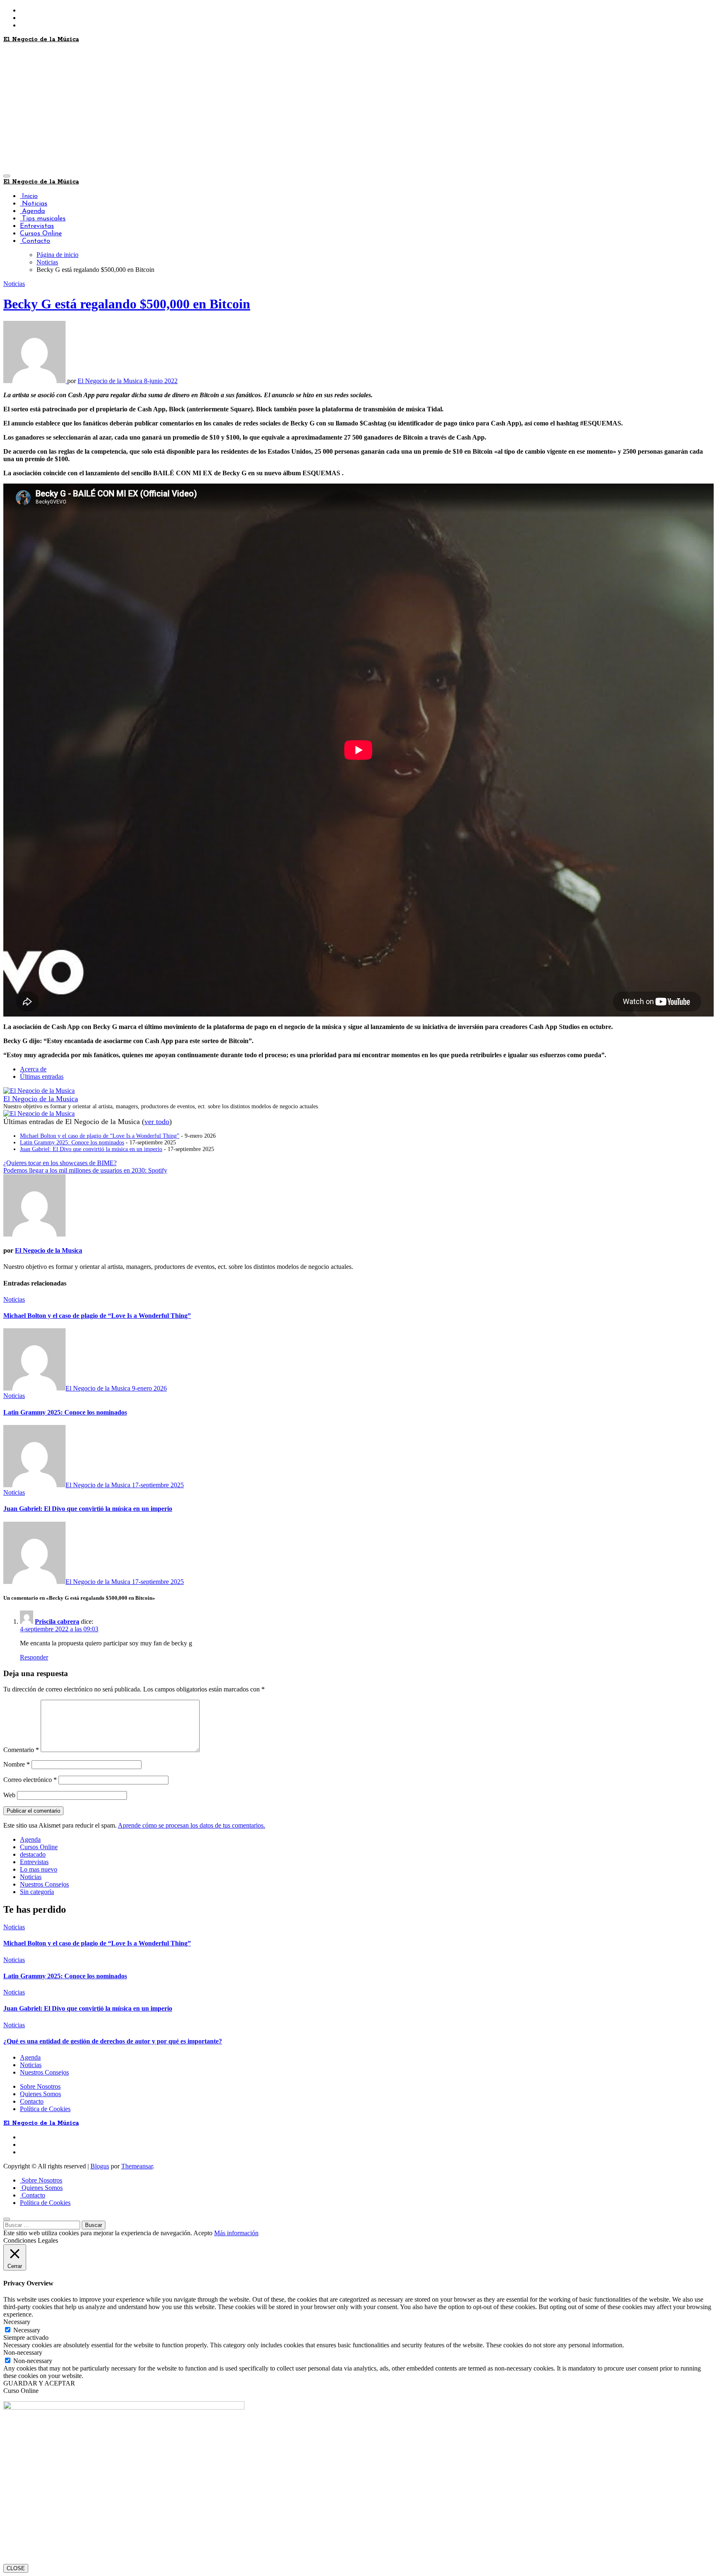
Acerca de (33, 1069)
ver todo (157, 1122)
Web (9, 1795)
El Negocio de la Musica (111, 381)
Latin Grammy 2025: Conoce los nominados (72, 1143)
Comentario (21, 1750)
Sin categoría (37, 1892)
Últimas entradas (42, 1077)
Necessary (27, 2330)
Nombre (17, 1764)
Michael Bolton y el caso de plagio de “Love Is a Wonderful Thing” (100, 1136)
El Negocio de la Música (41, 39)
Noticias (34, 204)
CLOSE (16, 2568)
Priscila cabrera (57, 1622)
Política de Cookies (45, 2109)
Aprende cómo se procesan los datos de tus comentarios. (191, 1825)
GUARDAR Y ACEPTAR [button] (39, 2383)
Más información (236, 2233)
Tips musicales (43, 219)
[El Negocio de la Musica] (39, 1091)
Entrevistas (37, 226)
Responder (34, 1657)
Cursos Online (41, 234)
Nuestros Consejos (44, 1884)
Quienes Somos (40, 2094)
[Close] (7, 2219)
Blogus (100, 2166)
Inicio (29, 196)
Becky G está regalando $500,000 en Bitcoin (127, 304)
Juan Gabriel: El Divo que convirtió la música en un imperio (91, 1149)
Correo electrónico (30, 1780)
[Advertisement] (358, 108)
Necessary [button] (17, 2322)
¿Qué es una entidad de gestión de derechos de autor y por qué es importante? (113, 2041)
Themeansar (137, 2166)
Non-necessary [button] (23, 2352)
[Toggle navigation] (7, 176)
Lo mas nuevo (39, 1869)
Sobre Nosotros (40, 2086)
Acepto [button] (203, 2233)
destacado (33, 1854)
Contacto (35, 241)
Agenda (32, 211)
